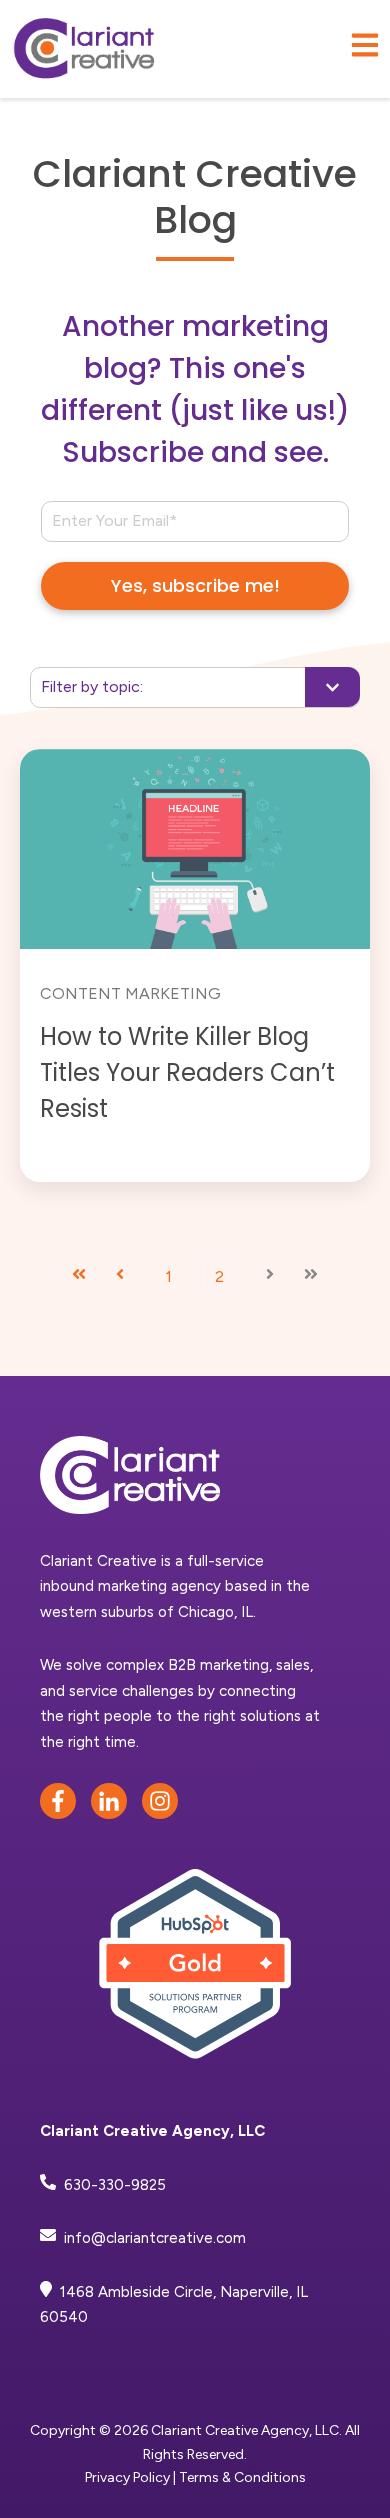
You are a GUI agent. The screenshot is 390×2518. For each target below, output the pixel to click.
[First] (79, 1277)
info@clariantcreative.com (155, 2238)
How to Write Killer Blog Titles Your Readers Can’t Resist (187, 1072)
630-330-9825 (115, 2185)
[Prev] (120, 1277)
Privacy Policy (127, 2477)
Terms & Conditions (242, 2477)
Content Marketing (130, 993)
